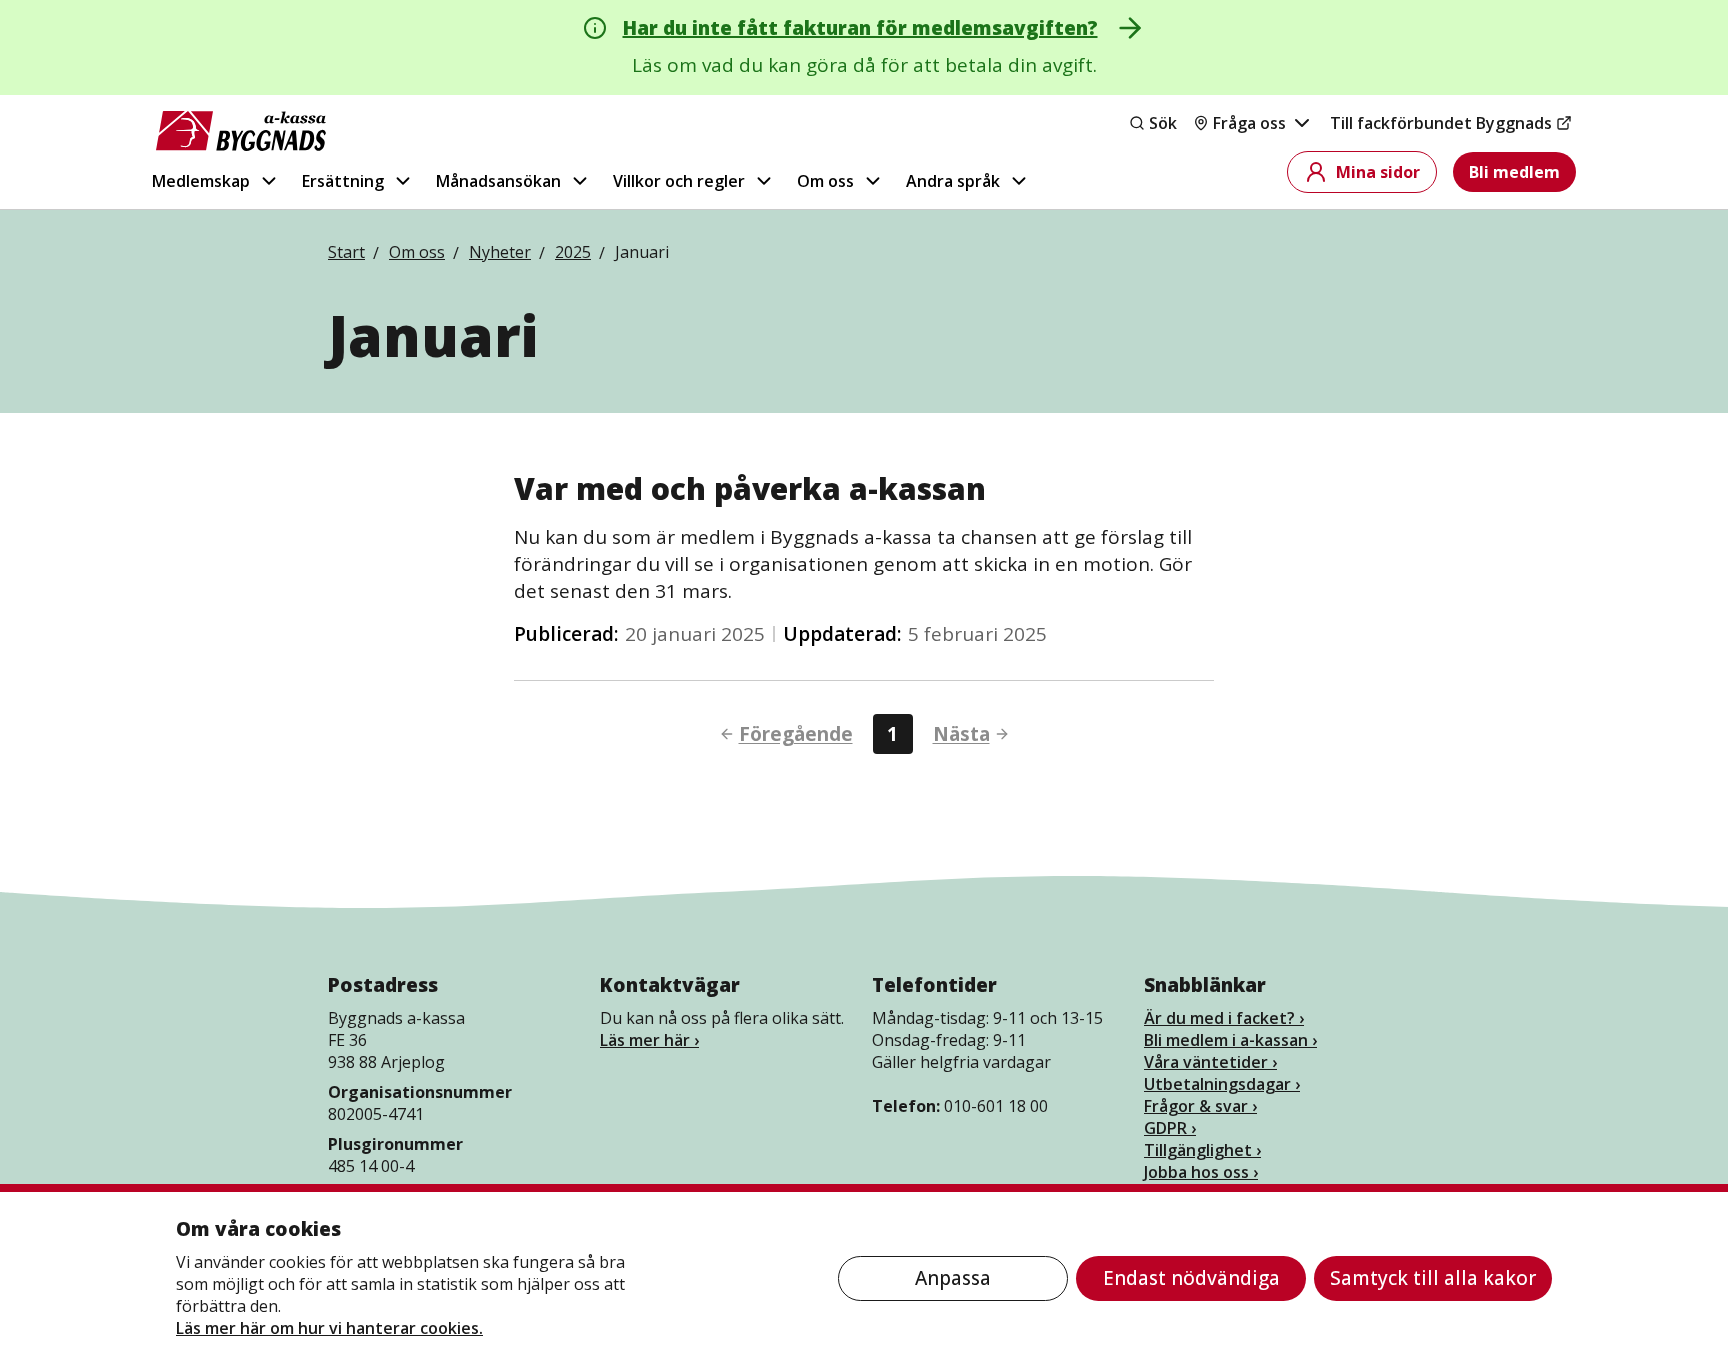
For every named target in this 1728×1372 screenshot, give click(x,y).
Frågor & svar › (1200, 1106)
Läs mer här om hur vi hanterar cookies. (329, 1328)
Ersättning (343, 181)
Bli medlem (1514, 172)
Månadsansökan (498, 181)
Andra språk (953, 181)
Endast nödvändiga (1191, 1278)
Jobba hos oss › (1201, 1172)
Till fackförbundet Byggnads (1441, 123)
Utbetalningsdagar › (1222, 1084)
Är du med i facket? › (1224, 1018)
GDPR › (1170, 1128)
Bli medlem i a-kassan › (1230, 1040)
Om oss (825, 181)
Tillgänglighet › (1202, 1150)
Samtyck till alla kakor (1433, 1278)
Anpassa (953, 1278)
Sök (1163, 123)
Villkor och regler (679, 181)
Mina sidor (1378, 172)
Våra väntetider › (1210, 1062)
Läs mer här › (649, 1040)
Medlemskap (201, 181)
